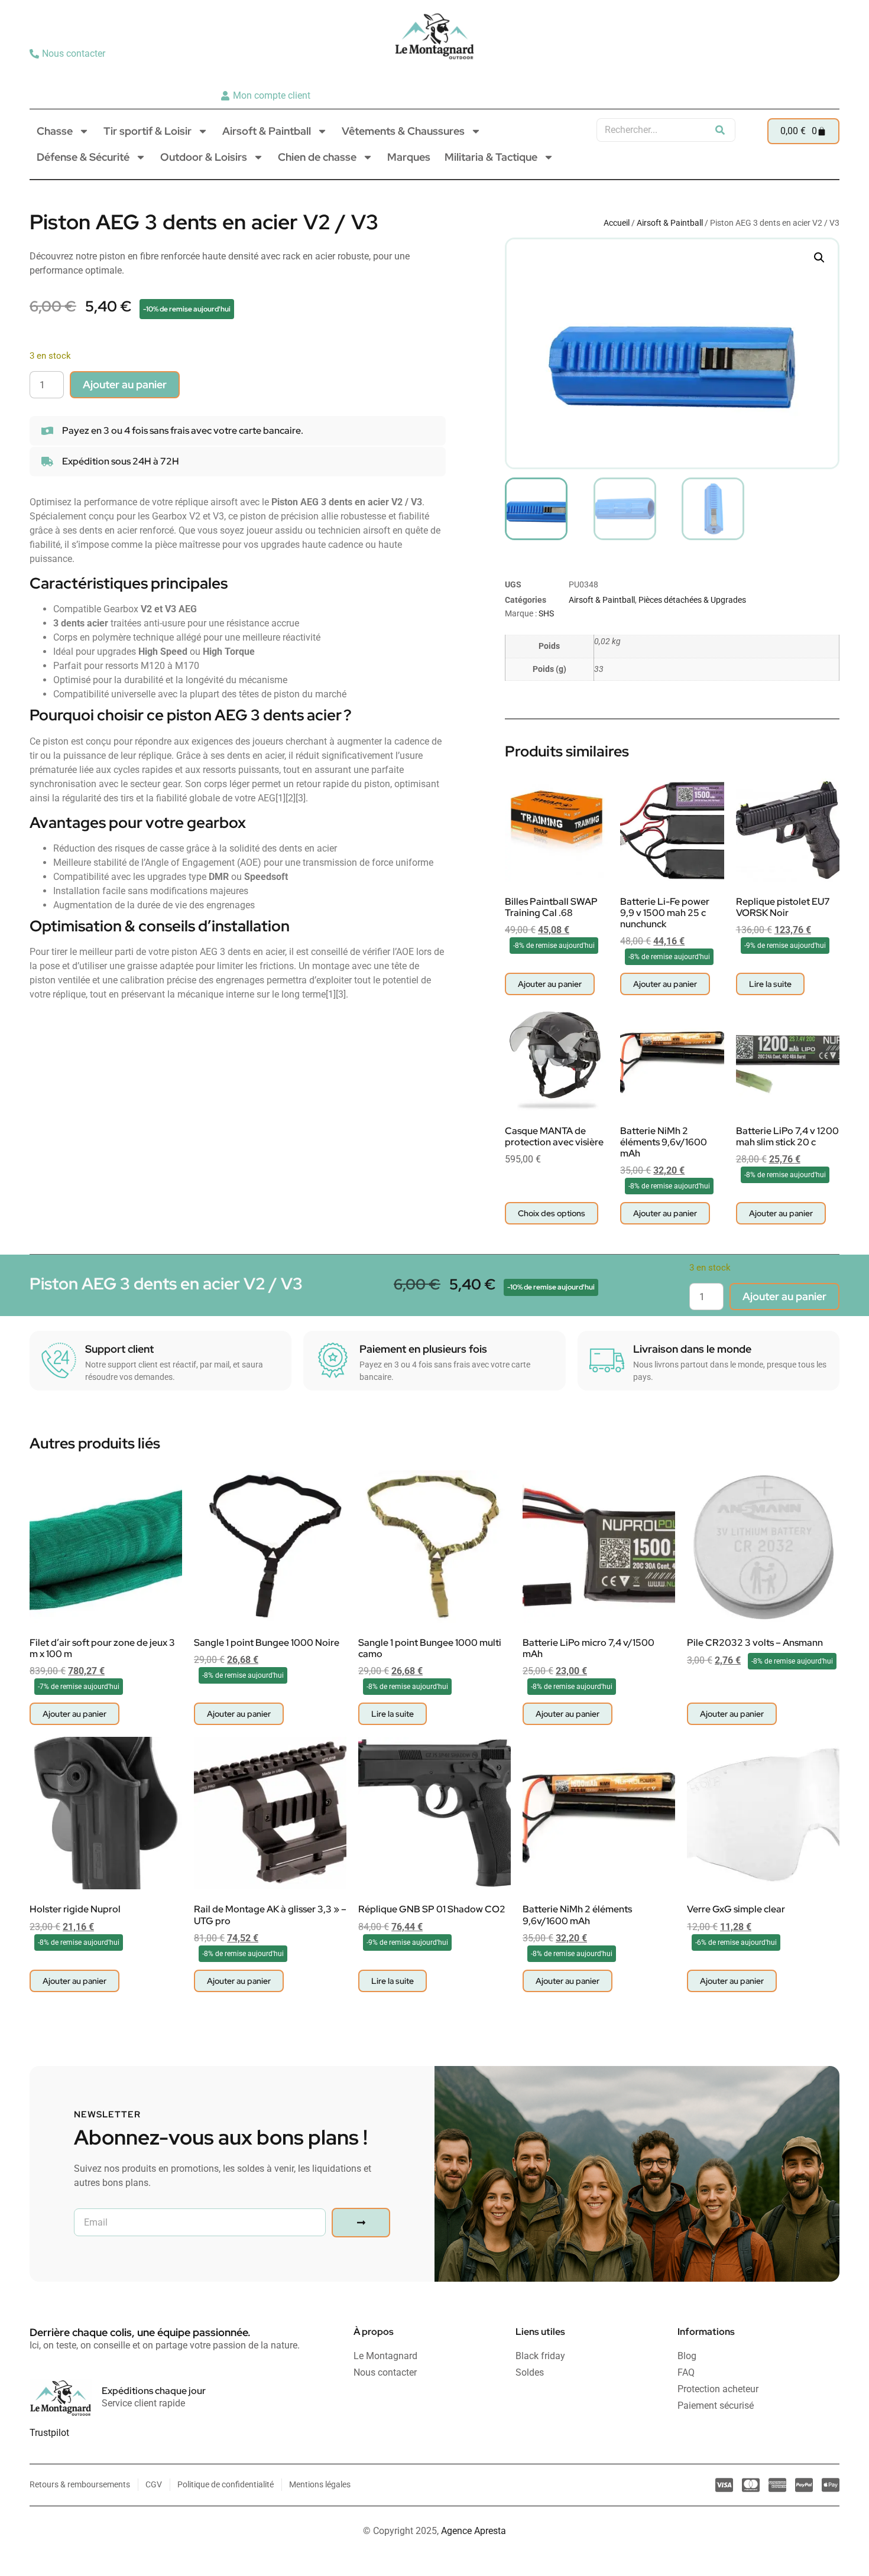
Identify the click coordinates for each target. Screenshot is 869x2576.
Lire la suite (770, 984)
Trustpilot (49, 2433)
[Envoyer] (361, 2223)
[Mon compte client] (267, 96)
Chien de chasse (317, 157)
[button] (819, 258)
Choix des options (552, 1213)
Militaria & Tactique (491, 157)
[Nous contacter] (69, 54)
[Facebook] (826, 74)
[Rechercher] (720, 130)
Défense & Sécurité (83, 157)
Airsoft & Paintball (267, 131)
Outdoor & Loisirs (204, 157)
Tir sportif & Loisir (147, 131)
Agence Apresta (474, 2531)
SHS (546, 613)
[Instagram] (808, 74)
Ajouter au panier (125, 384)
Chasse (55, 131)
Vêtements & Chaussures (403, 131)
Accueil (617, 223)
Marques (409, 157)
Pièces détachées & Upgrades (692, 600)
